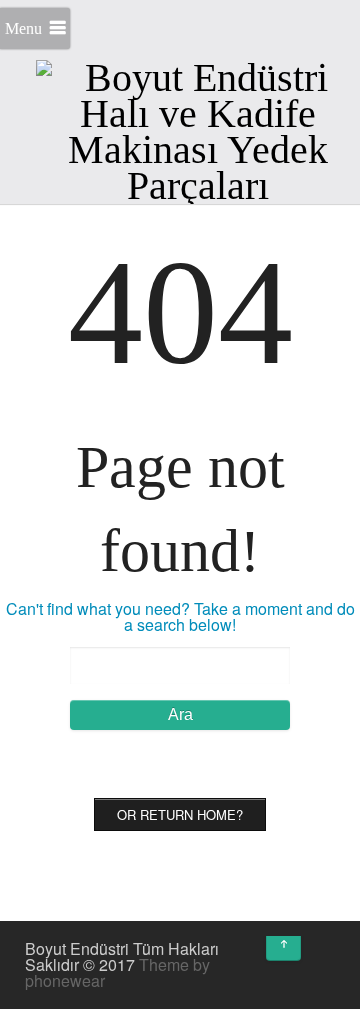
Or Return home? (180, 814)
